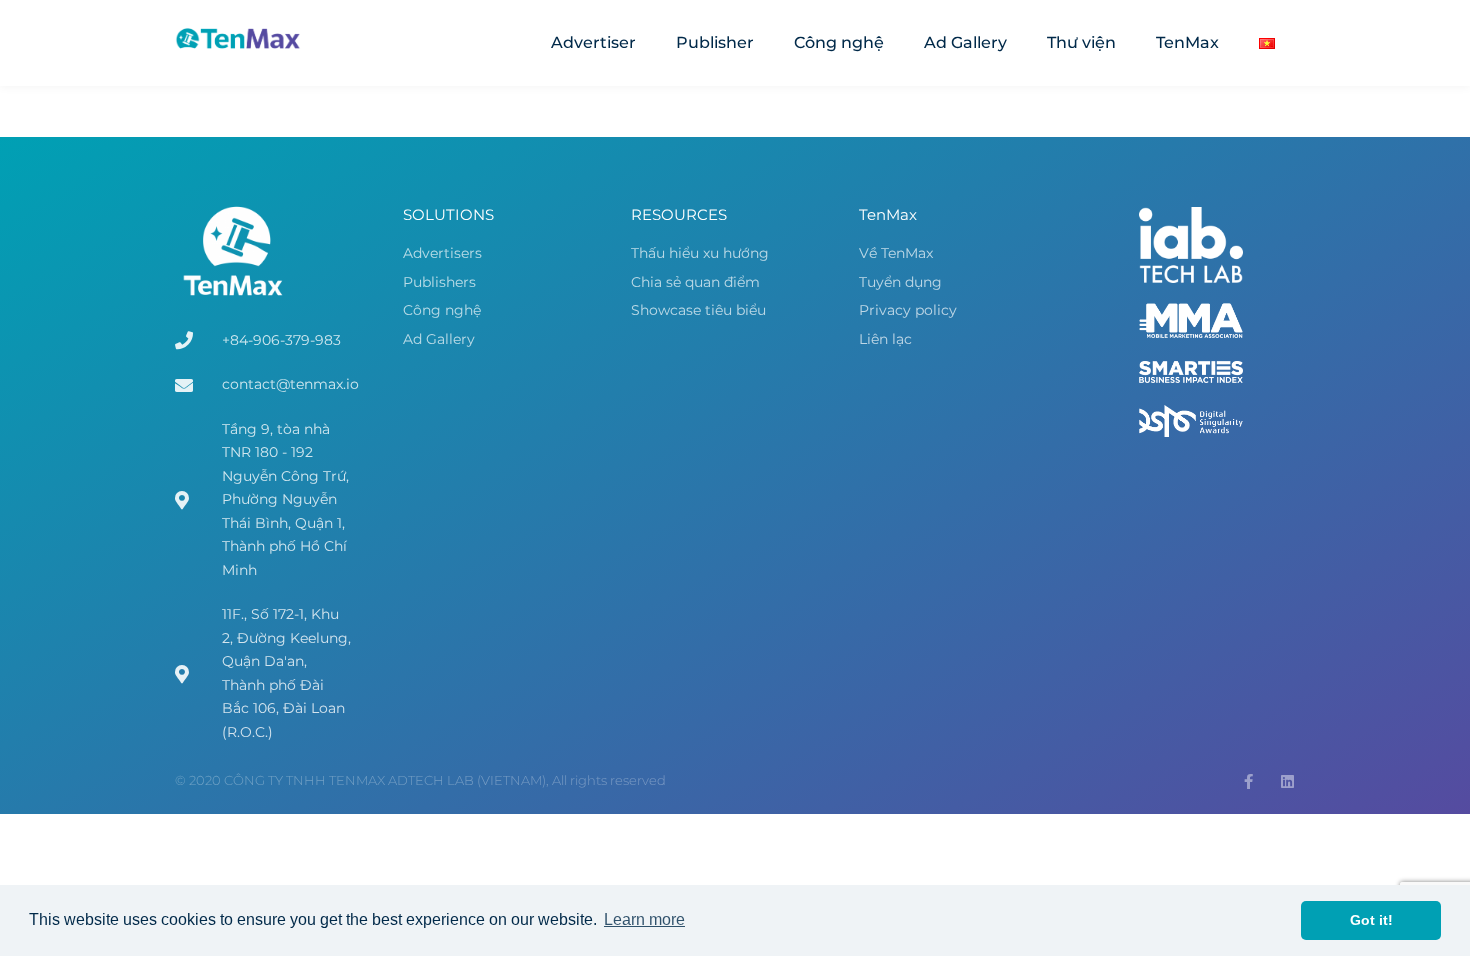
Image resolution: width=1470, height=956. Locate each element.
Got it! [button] (1371, 920)
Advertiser (593, 42)
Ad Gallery (965, 42)
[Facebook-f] (1248, 781)
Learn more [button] (644, 919)
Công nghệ (839, 42)
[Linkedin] (1287, 781)
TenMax (1187, 42)
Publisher (715, 42)
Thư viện (1081, 42)
